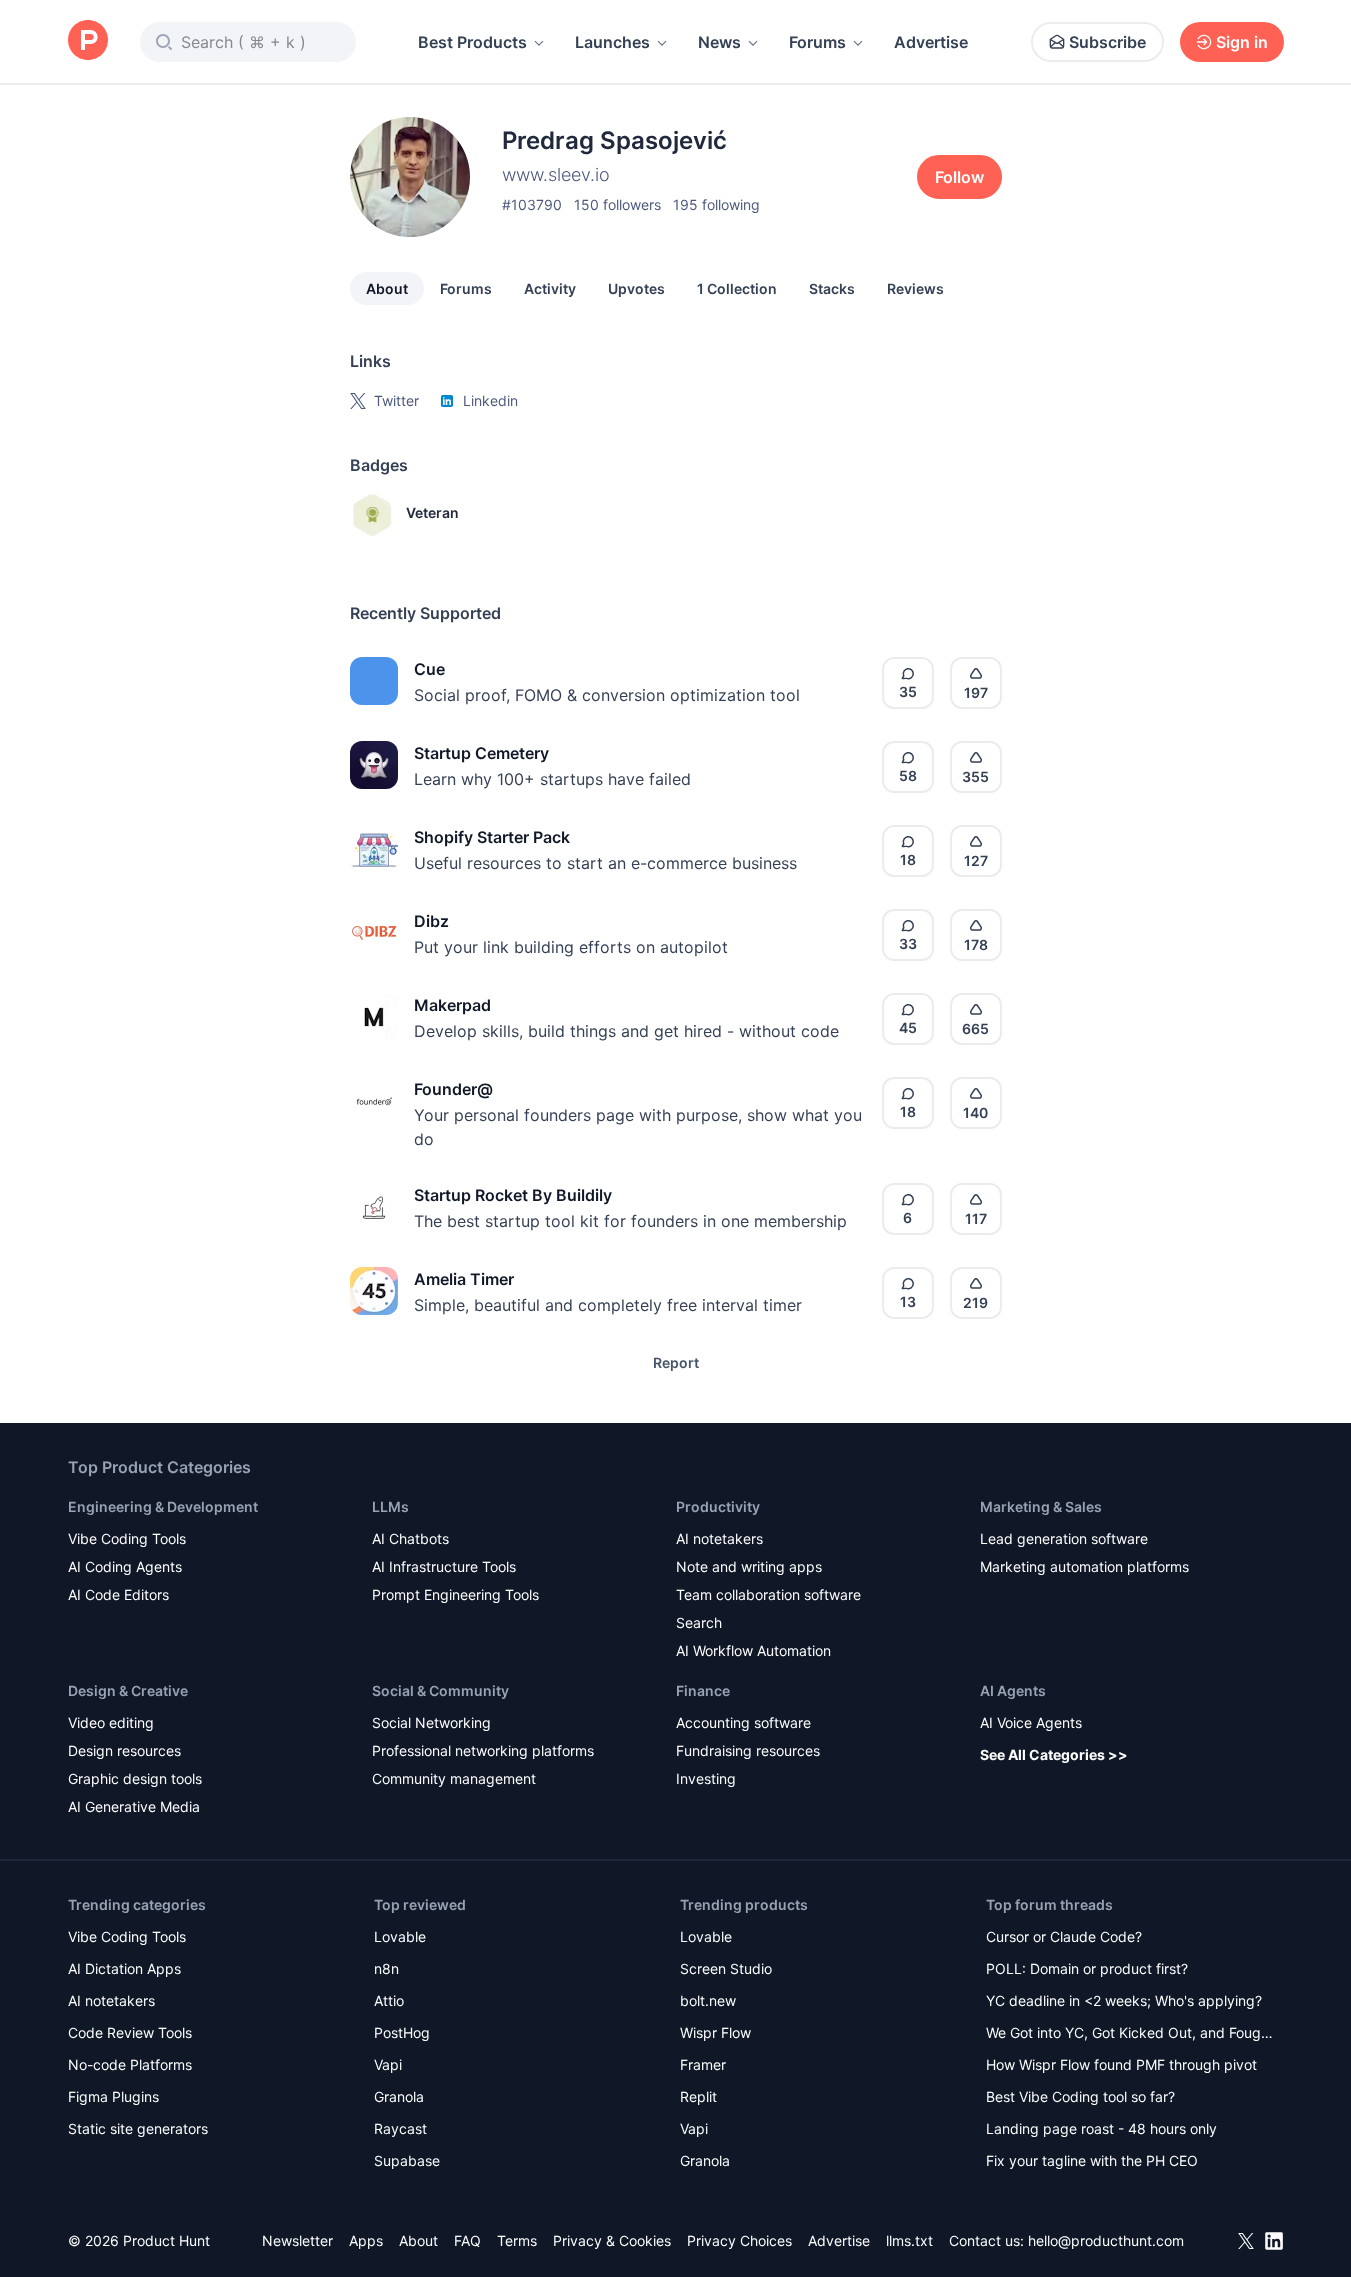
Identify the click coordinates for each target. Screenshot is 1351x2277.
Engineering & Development (163, 1506)
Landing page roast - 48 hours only (1101, 2128)
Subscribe (1107, 42)
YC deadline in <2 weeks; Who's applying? (1124, 2000)
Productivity (718, 1506)
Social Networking (431, 1722)
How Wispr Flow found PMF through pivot (1121, 2064)
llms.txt (909, 2240)
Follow (959, 177)
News (719, 42)
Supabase (407, 2160)
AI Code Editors (118, 1594)
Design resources (124, 1750)
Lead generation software (1064, 1538)
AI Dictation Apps (124, 1968)
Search (699, 1622)
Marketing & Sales (1041, 1506)
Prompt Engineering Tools (455, 1594)
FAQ (467, 2240)
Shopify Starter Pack (492, 837)
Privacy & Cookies (612, 2240)
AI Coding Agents (125, 1566)
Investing (706, 1778)
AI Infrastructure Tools (444, 1566)
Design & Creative (128, 1690)
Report (676, 1362)
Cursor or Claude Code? (1064, 1936)
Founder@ (453, 1089)
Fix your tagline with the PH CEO (1092, 2160)
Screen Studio (726, 1968)
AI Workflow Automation (753, 1650)
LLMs (390, 1506)
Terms (517, 2240)
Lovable (400, 1936)
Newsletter (297, 2240)
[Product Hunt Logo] (88, 41)
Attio (389, 2000)
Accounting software (743, 1722)
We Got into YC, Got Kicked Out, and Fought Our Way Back (1130, 2034)
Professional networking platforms (483, 1750)
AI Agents (1013, 1690)
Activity (550, 288)
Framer (703, 2064)
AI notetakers (719, 1538)
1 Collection (737, 288)
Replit (698, 2096)
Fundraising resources (748, 1750)
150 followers (617, 204)
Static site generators (138, 2128)
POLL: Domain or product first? (1087, 1968)
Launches (612, 42)
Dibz (431, 921)
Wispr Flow (715, 2032)
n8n (386, 1968)
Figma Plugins (113, 2096)
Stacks (832, 288)
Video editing (111, 1722)
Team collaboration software (768, 1594)
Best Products (472, 42)
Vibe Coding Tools (127, 1538)
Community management (454, 1778)
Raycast (400, 2128)
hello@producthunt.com (1106, 2240)
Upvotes (636, 288)
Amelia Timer (464, 1279)
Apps (366, 2240)
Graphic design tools (135, 1778)
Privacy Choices (739, 2240)
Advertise (931, 42)
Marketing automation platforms (1084, 1566)
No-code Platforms (130, 2064)
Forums (817, 42)
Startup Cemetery (481, 753)
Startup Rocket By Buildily (513, 1195)
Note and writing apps (749, 1566)
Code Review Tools (130, 2032)
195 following (716, 204)
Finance (703, 1690)
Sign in (1242, 42)
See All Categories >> (1054, 1754)
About (387, 288)
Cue (429, 669)
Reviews (915, 288)
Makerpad (452, 1005)
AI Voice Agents (1031, 1722)
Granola (399, 2096)
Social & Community (440, 1690)
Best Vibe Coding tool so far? (1080, 2096)
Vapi (388, 2064)
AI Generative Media (134, 1806)
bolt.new (708, 2000)
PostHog (402, 2032)
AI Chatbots (410, 1538)
